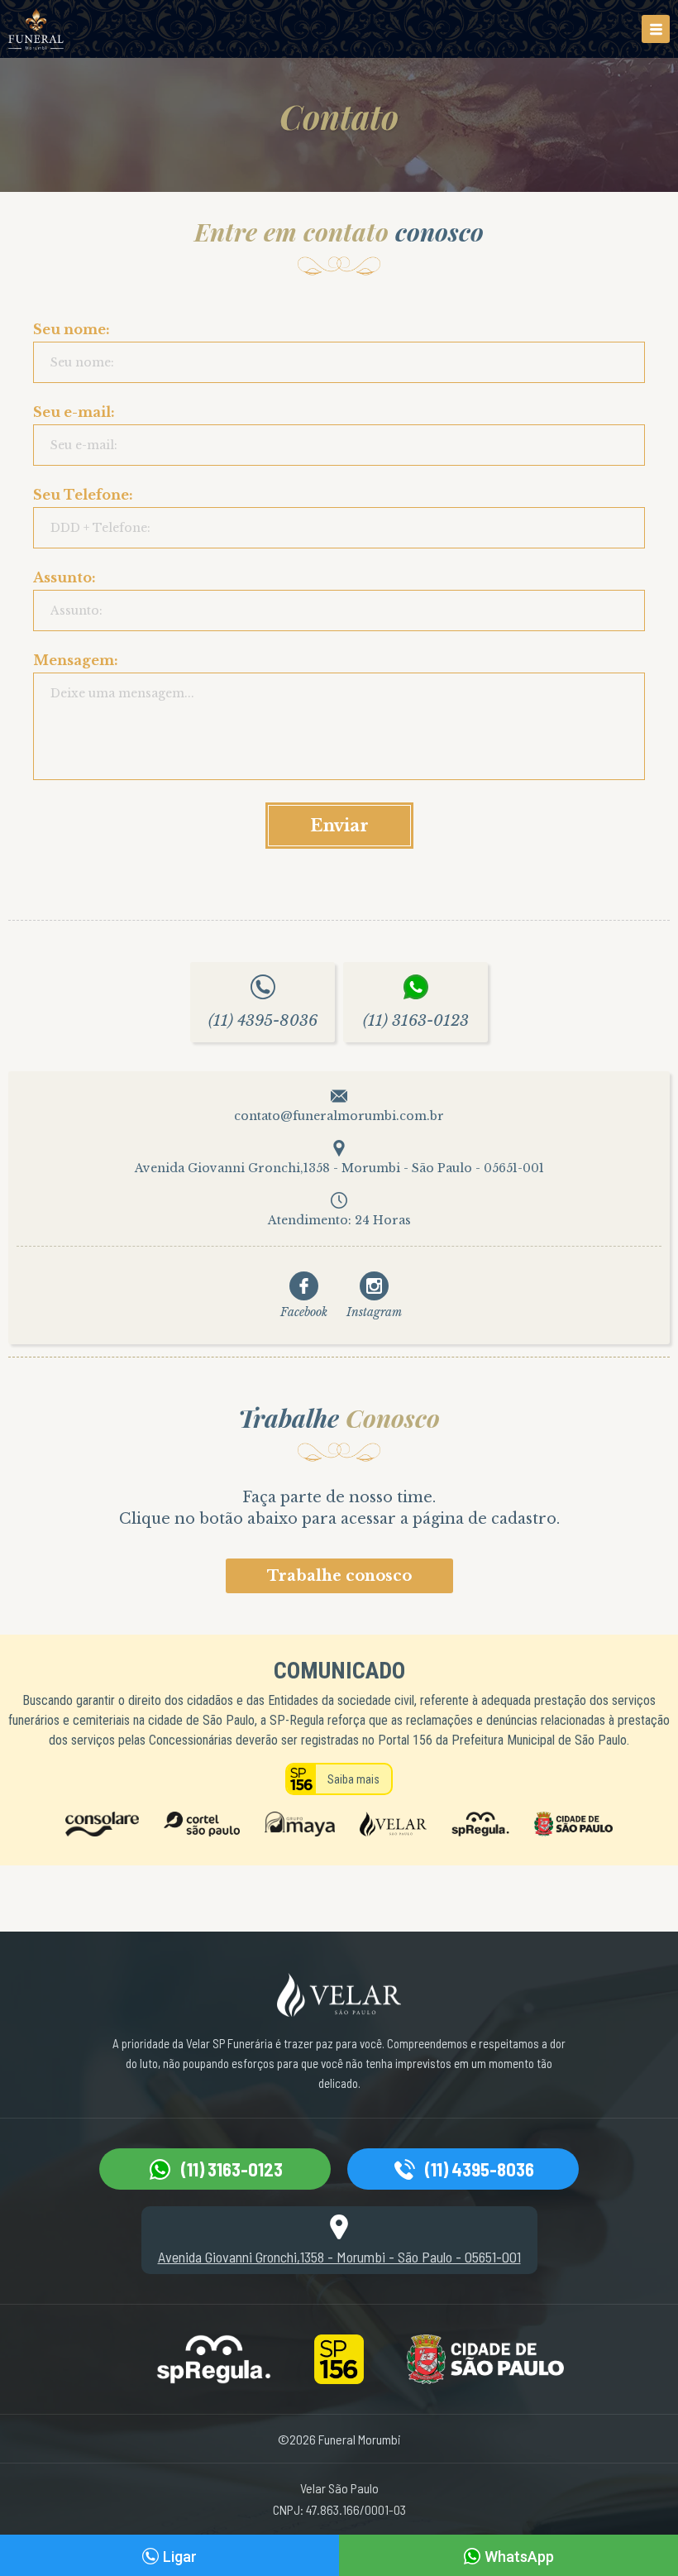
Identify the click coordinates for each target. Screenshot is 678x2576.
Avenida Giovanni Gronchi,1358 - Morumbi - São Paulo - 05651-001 (339, 1168)
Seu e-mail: (74, 416)
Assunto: (64, 582)
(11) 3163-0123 (416, 1021)
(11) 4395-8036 (263, 1021)
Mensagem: (76, 664)
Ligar (180, 2557)
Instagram (374, 1312)
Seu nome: (72, 333)
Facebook (304, 1312)
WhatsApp (519, 2557)
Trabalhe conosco (339, 1576)
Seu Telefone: (83, 499)
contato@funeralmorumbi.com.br (339, 1116)
